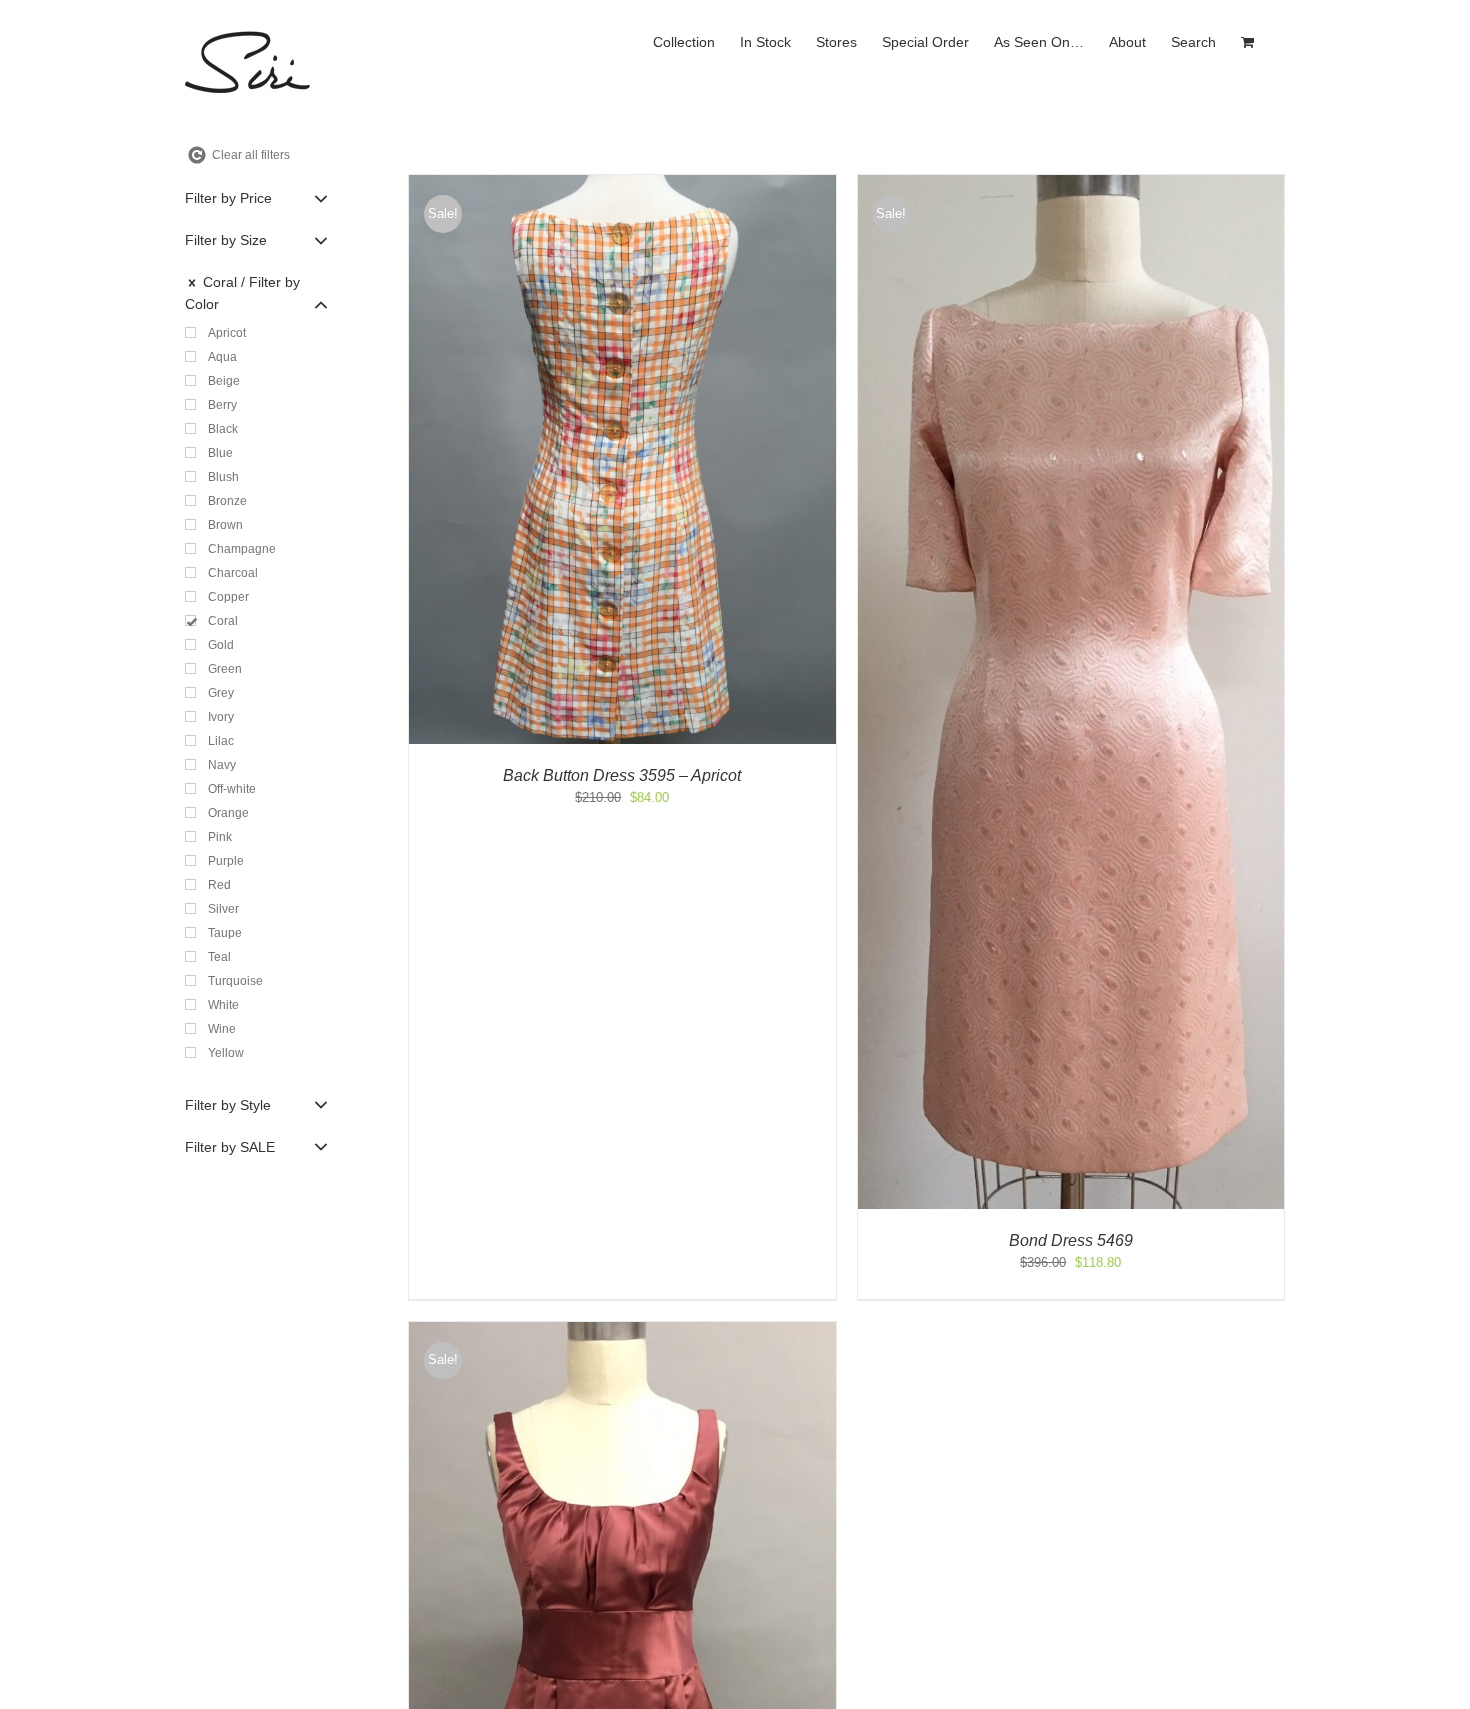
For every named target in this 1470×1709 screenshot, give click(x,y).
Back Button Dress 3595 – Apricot (622, 775)
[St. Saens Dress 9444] (622, 1331)
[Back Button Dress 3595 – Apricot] (622, 184)
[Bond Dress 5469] (1071, 184)
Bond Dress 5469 (1071, 1240)
